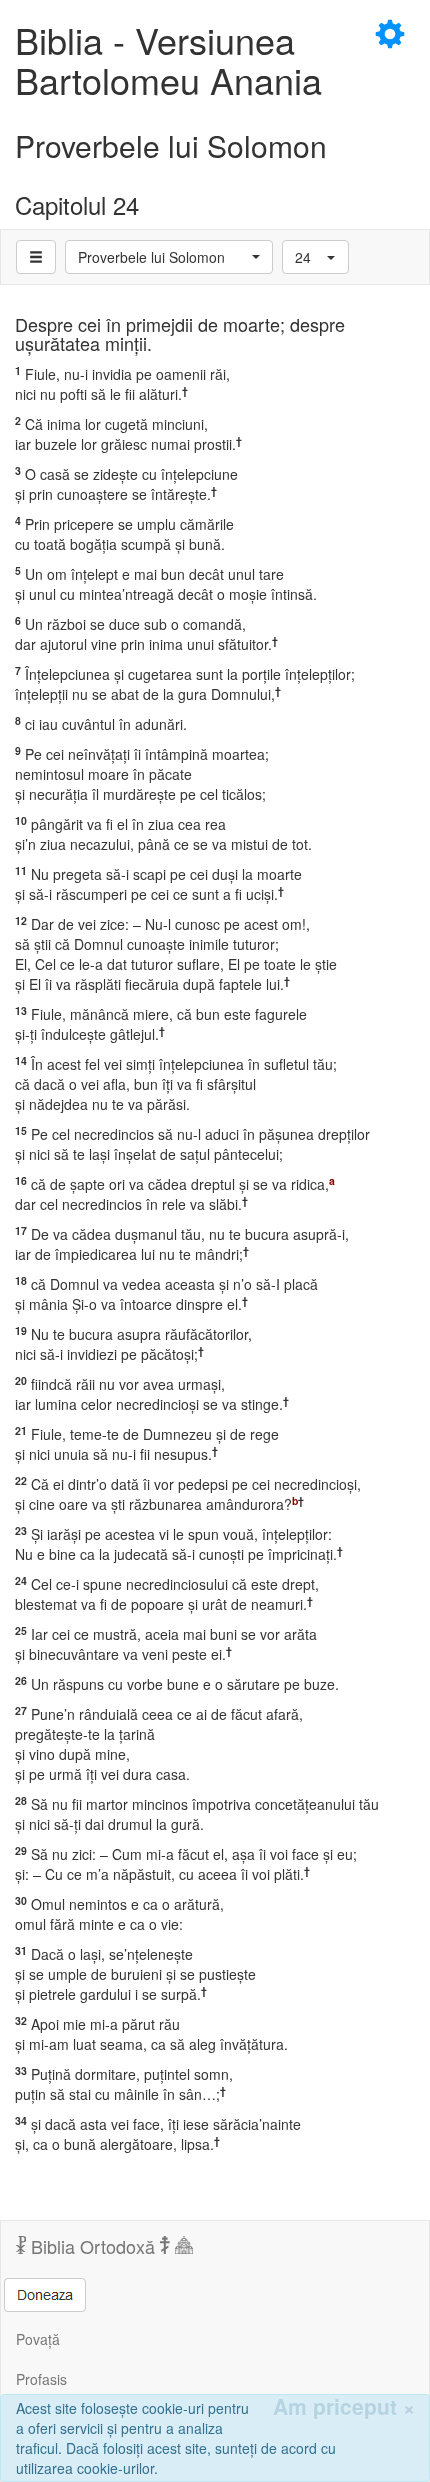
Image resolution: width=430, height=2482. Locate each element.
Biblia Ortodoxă (93, 2246)
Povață (38, 2339)
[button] (169, 257)
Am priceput (344, 2406)
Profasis (41, 2379)
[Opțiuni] (36, 257)
